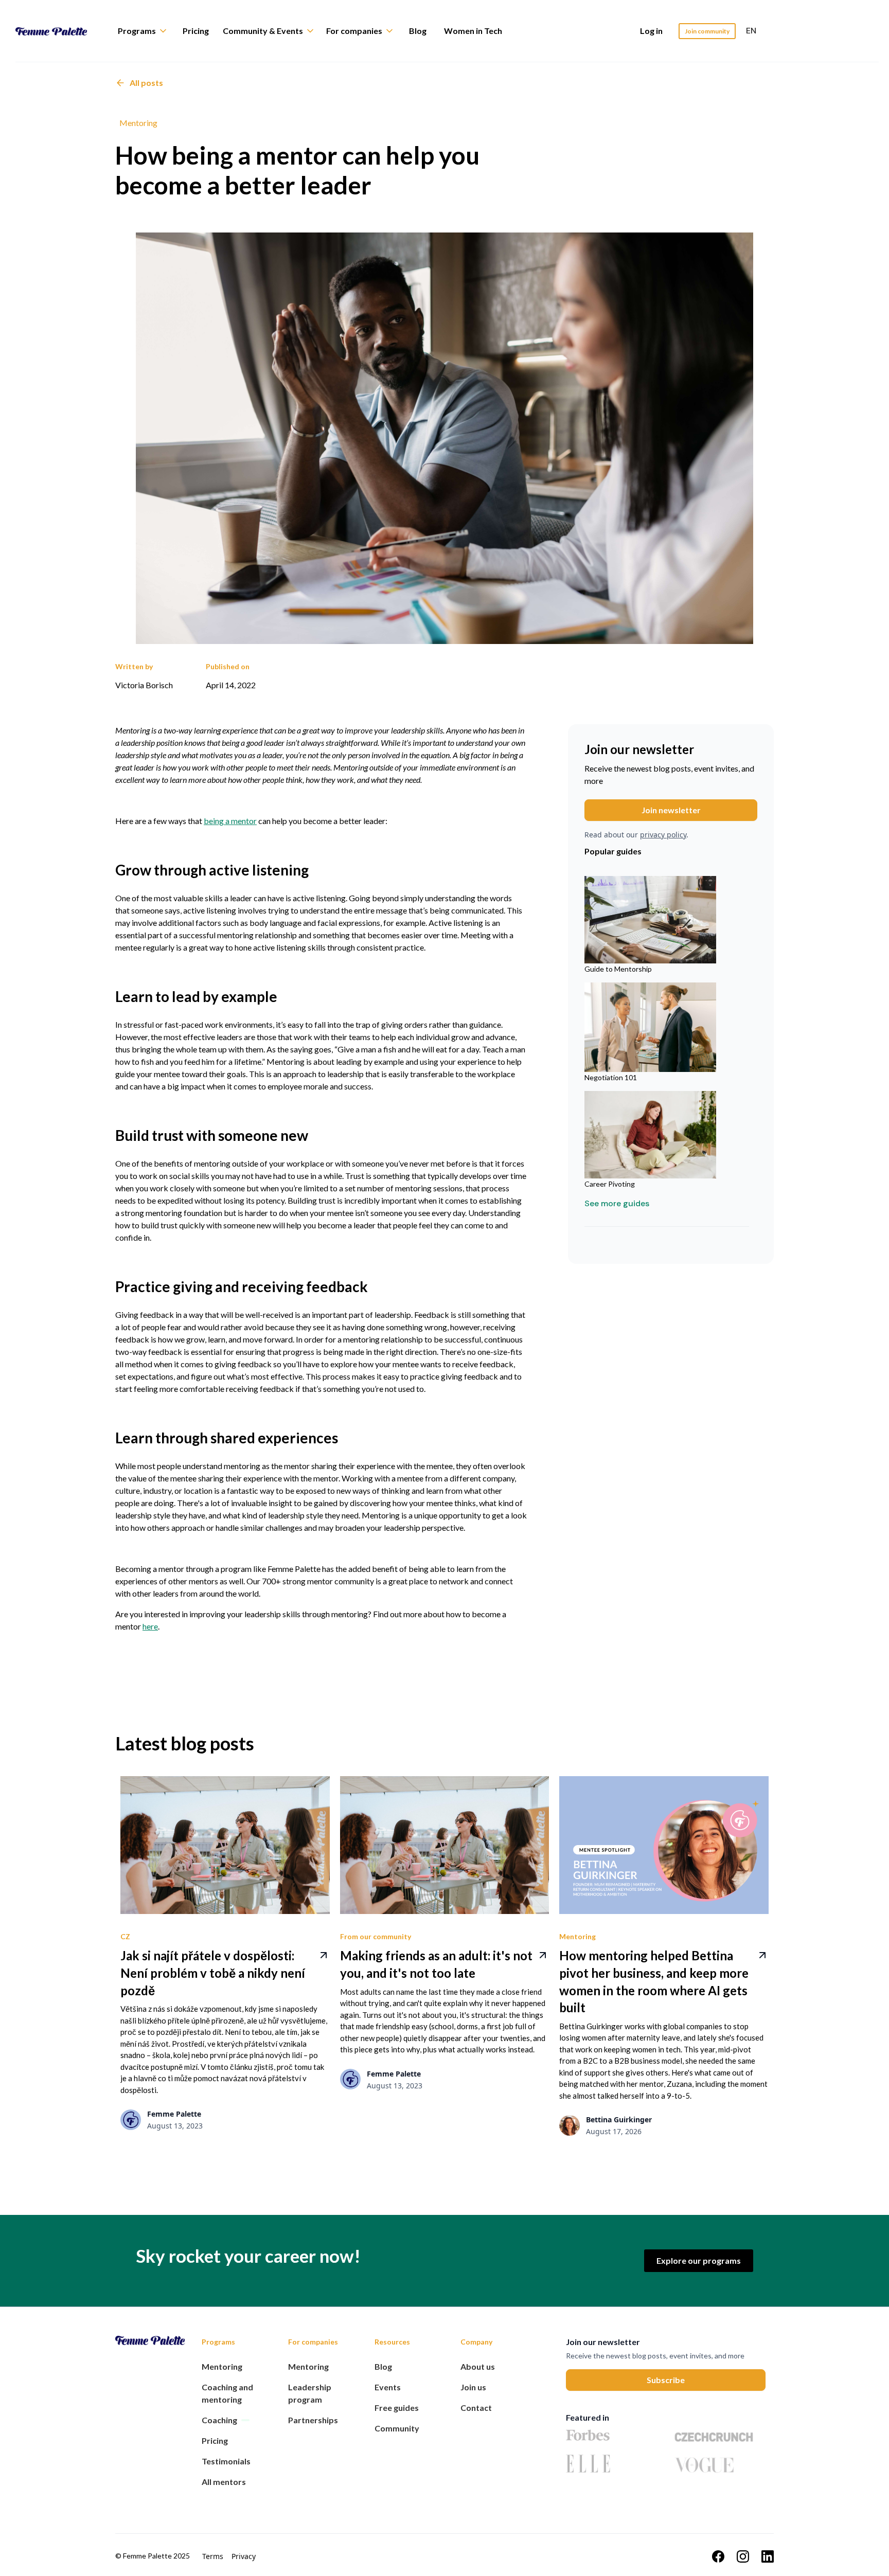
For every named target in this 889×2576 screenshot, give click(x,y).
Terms (213, 2556)
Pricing (196, 31)
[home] (59, 31)
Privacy (244, 2556)
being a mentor (230, 821)
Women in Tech (473, 31)
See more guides (617, 1203)
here (150, 1626)
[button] (147, 31)
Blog (418, 31)
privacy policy (663, 835)
